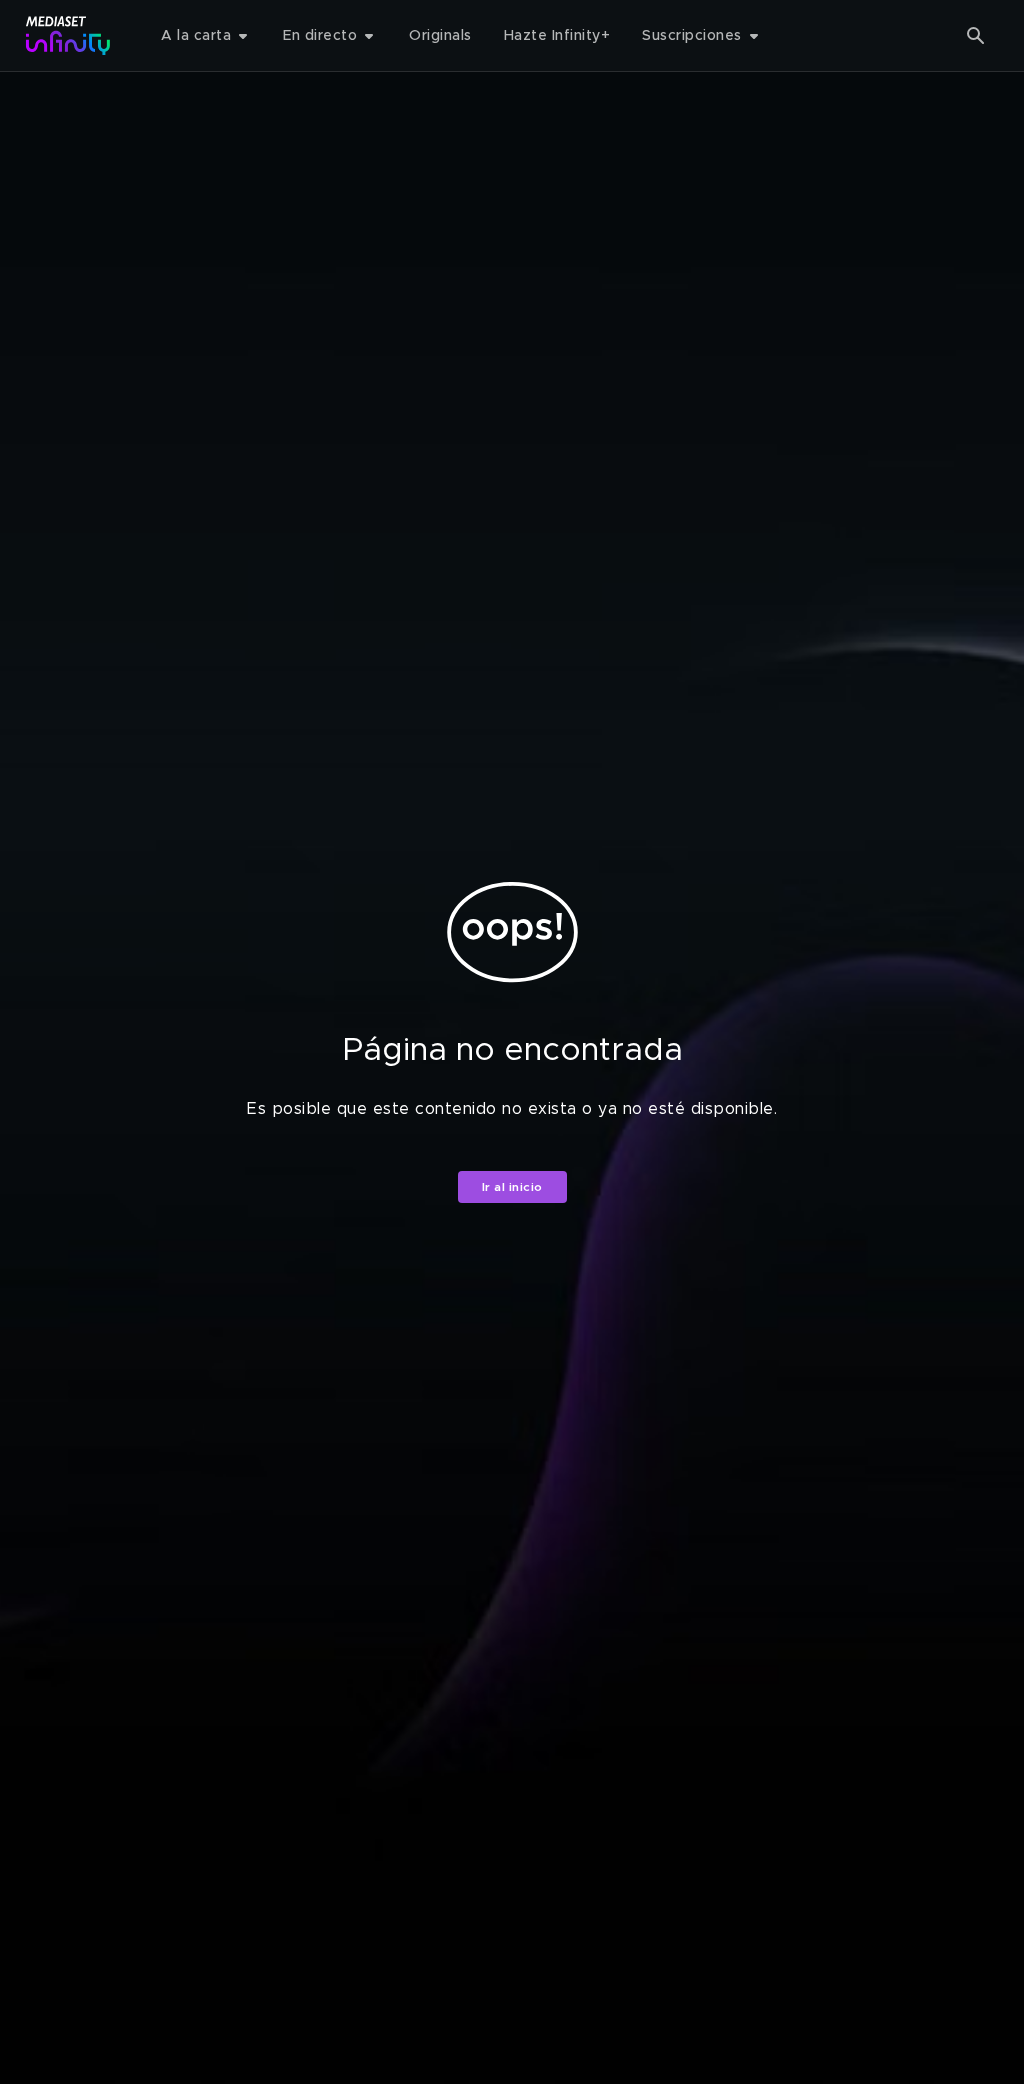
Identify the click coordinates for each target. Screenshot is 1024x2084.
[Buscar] (976, 36)
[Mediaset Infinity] (68, 35)
